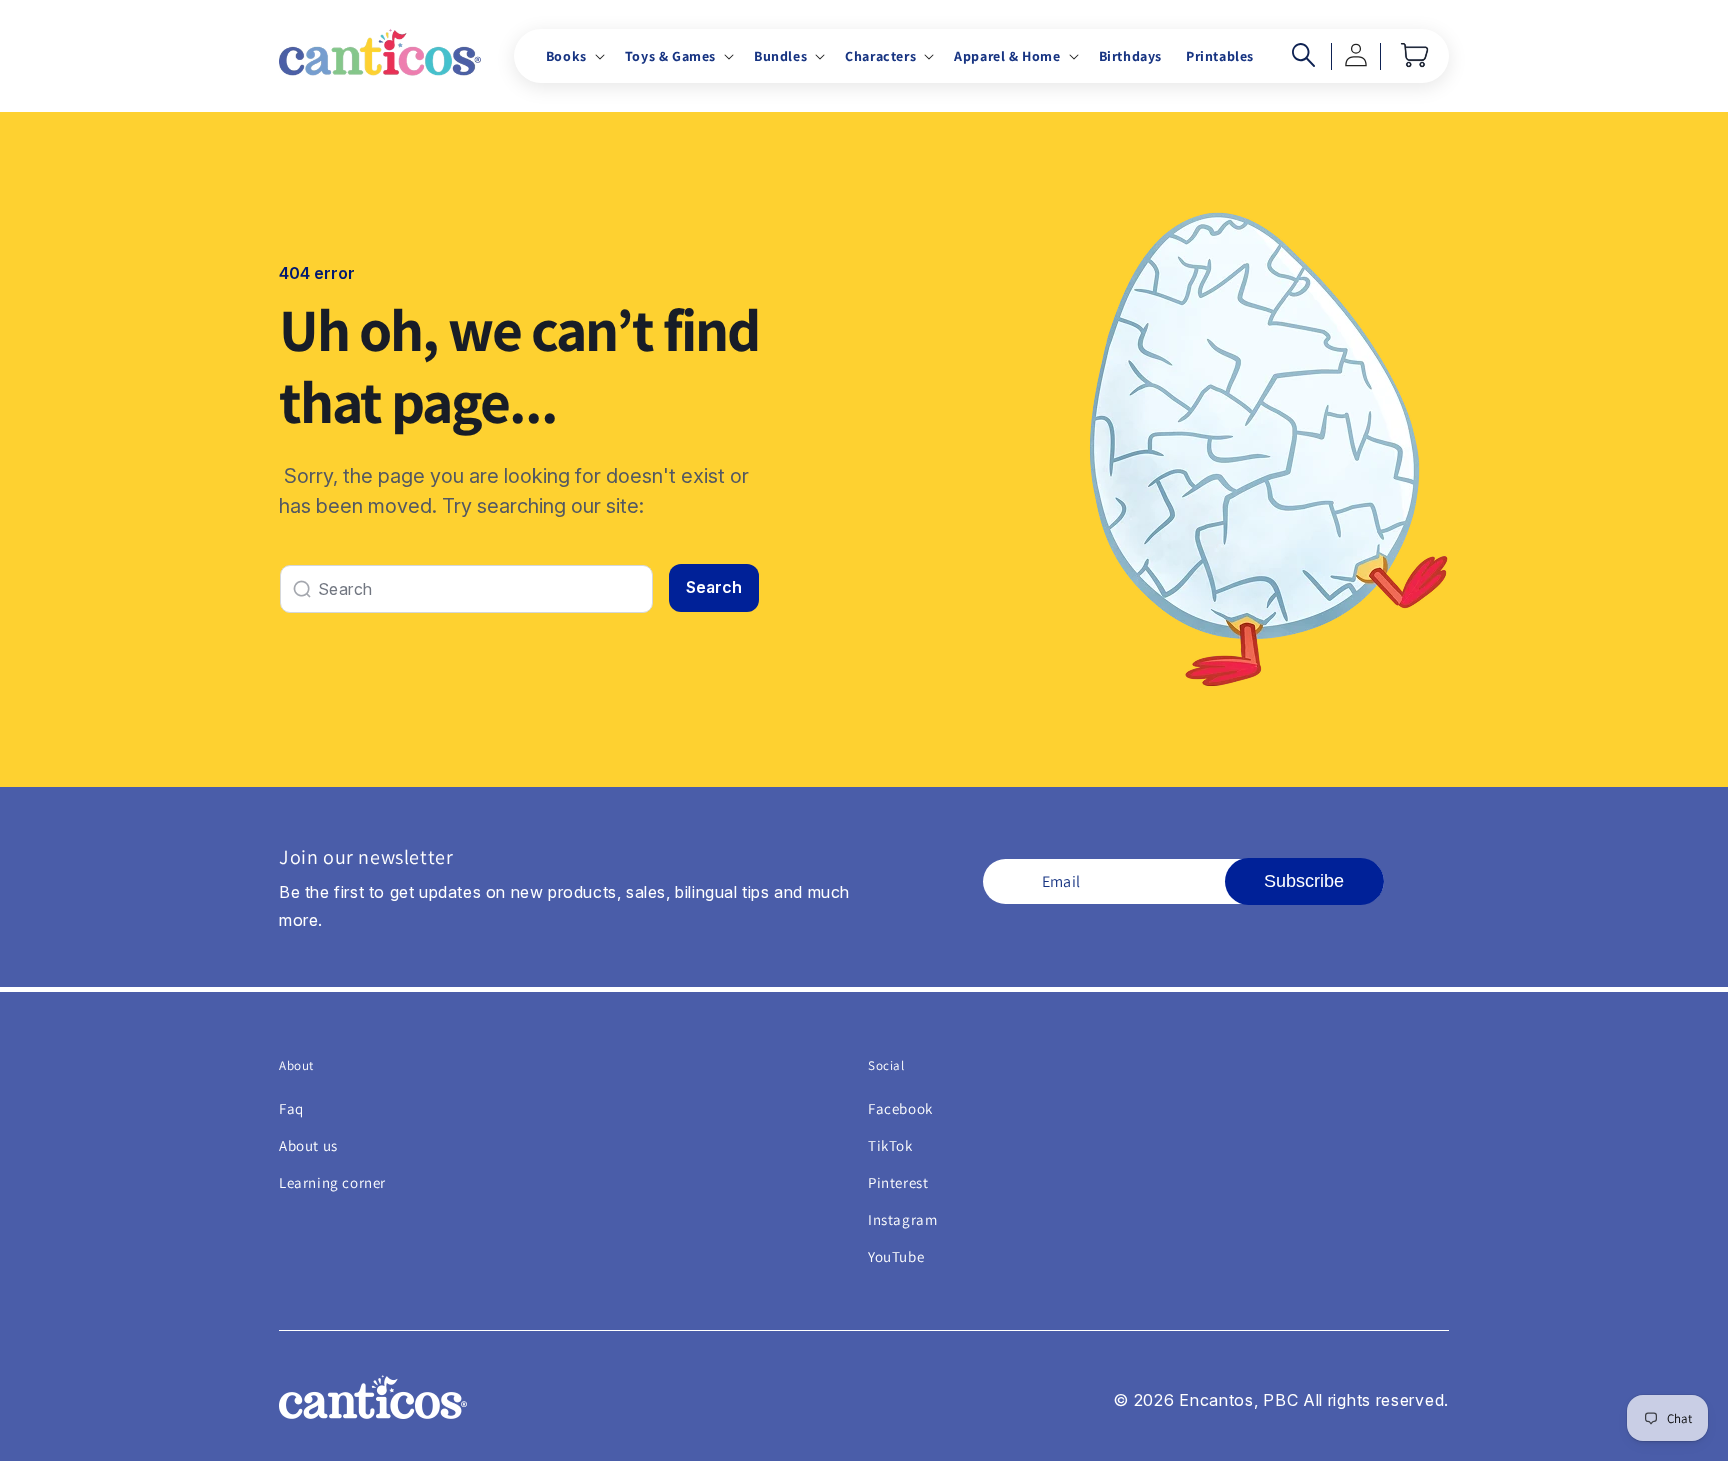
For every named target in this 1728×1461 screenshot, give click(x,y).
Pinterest (898, 1182)
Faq (291, 1108)
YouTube (896, 1256)
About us (308, 1145)
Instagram (902, 1219)
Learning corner (332, 1182)
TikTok (890, 1145)
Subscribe (1304, 881)
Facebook (900, 1108)
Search (714, 587)
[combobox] (466, 589)
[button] (573, 56)
